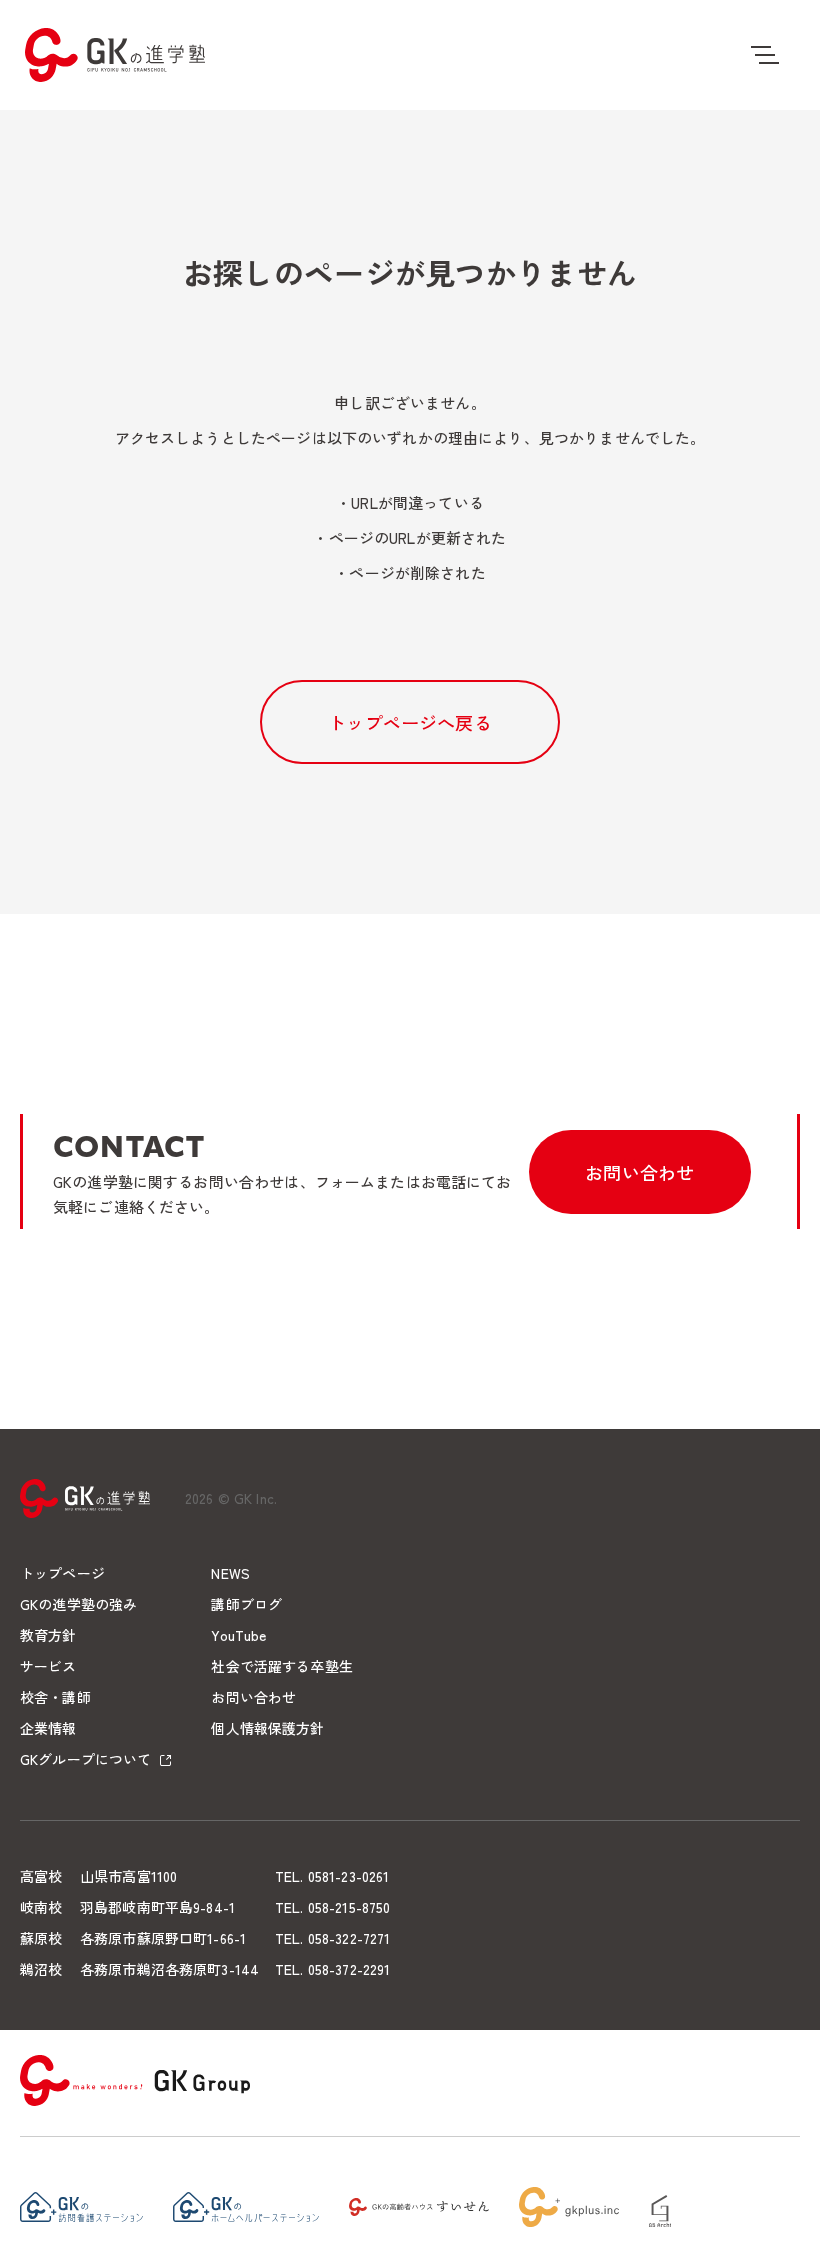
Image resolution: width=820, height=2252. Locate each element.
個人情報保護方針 (267, 1728)
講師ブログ (246, 1604)
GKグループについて (85, 1759)
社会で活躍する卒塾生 (281, 1666)
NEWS (230, 1573)
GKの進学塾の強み (78, 1604)
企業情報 (48, 1728)
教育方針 (48, 1635)
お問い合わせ (639, 1172)
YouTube (238, 1635)
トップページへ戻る (410, 722)
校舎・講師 (55, 1697)
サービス (48, 1666)
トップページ (62, 1573)
